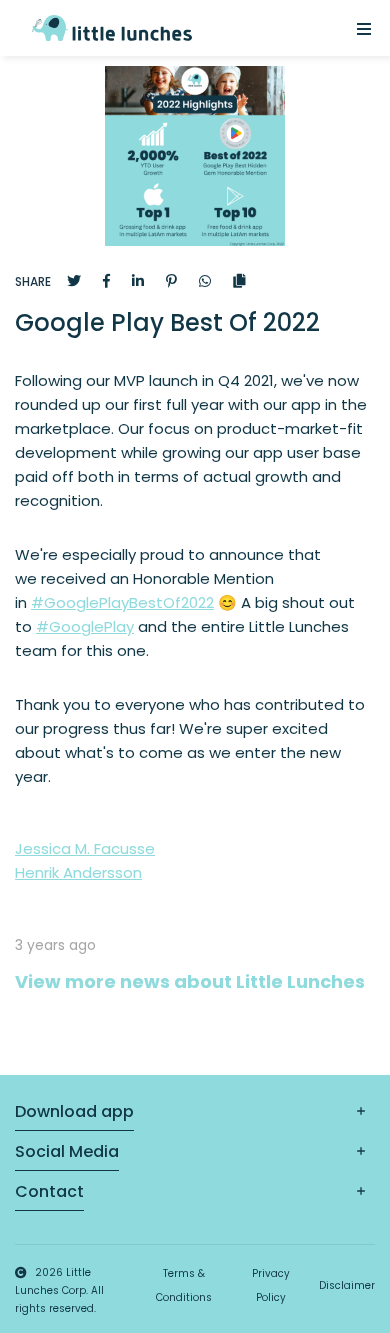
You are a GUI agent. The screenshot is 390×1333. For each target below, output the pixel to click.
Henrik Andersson (78, 872)
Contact (49, 1191)
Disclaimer (347, 1285)
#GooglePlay (85, 626)
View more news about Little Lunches (190, 981)
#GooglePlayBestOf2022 (122, 602)
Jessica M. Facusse (85, 848)
